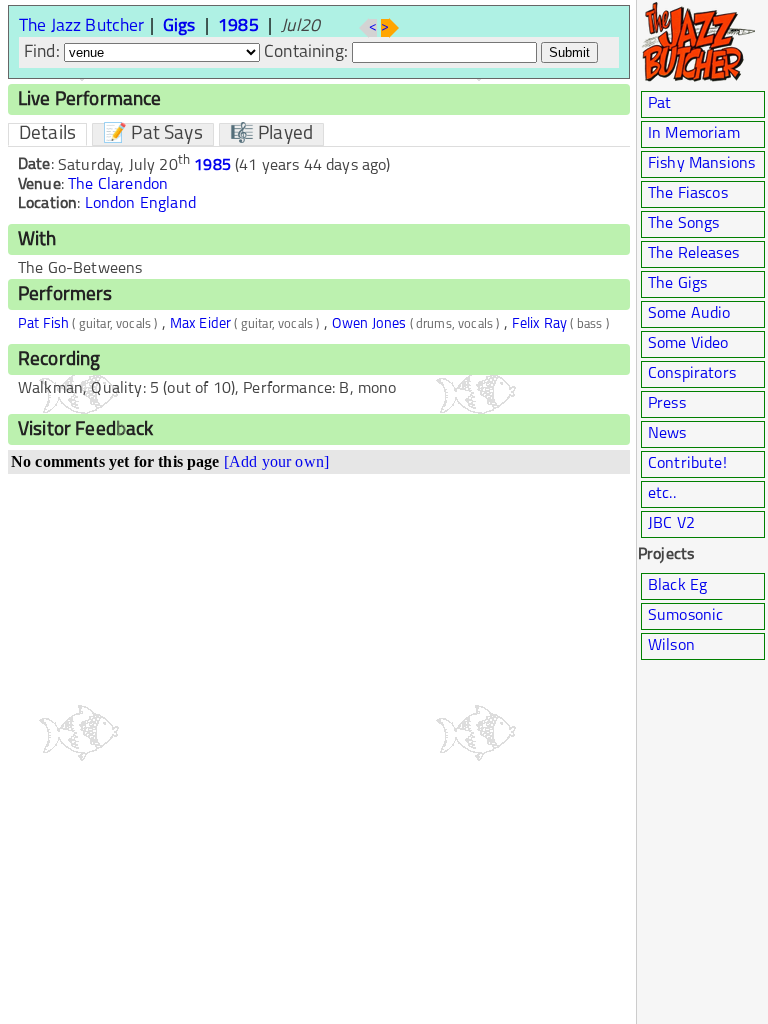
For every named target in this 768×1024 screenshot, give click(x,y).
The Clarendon (118, 185)
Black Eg (677, 586)
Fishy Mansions (701, 164)
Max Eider (200, 324)
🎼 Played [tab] (271, 134)
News (667, 434)
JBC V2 (671, 524)
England (168, 204)
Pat (659, 104)
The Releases (693, 254)
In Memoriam (694, 134)
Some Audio (689, 314)
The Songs (683, 224)
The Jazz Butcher (82, 26)
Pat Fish (43, 324)
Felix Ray (539, 324)
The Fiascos (688, 194)
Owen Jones (369, 324)
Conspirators (692, 374)
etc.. (662, 494)
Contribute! (687, 464)
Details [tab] (47, 134)
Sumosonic (685, 616)
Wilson (671, 646)
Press (667, 404)
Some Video (688, 344)
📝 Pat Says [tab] (153, 134)
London (110, 204)
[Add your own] (276, 461)
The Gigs (677, 284)
